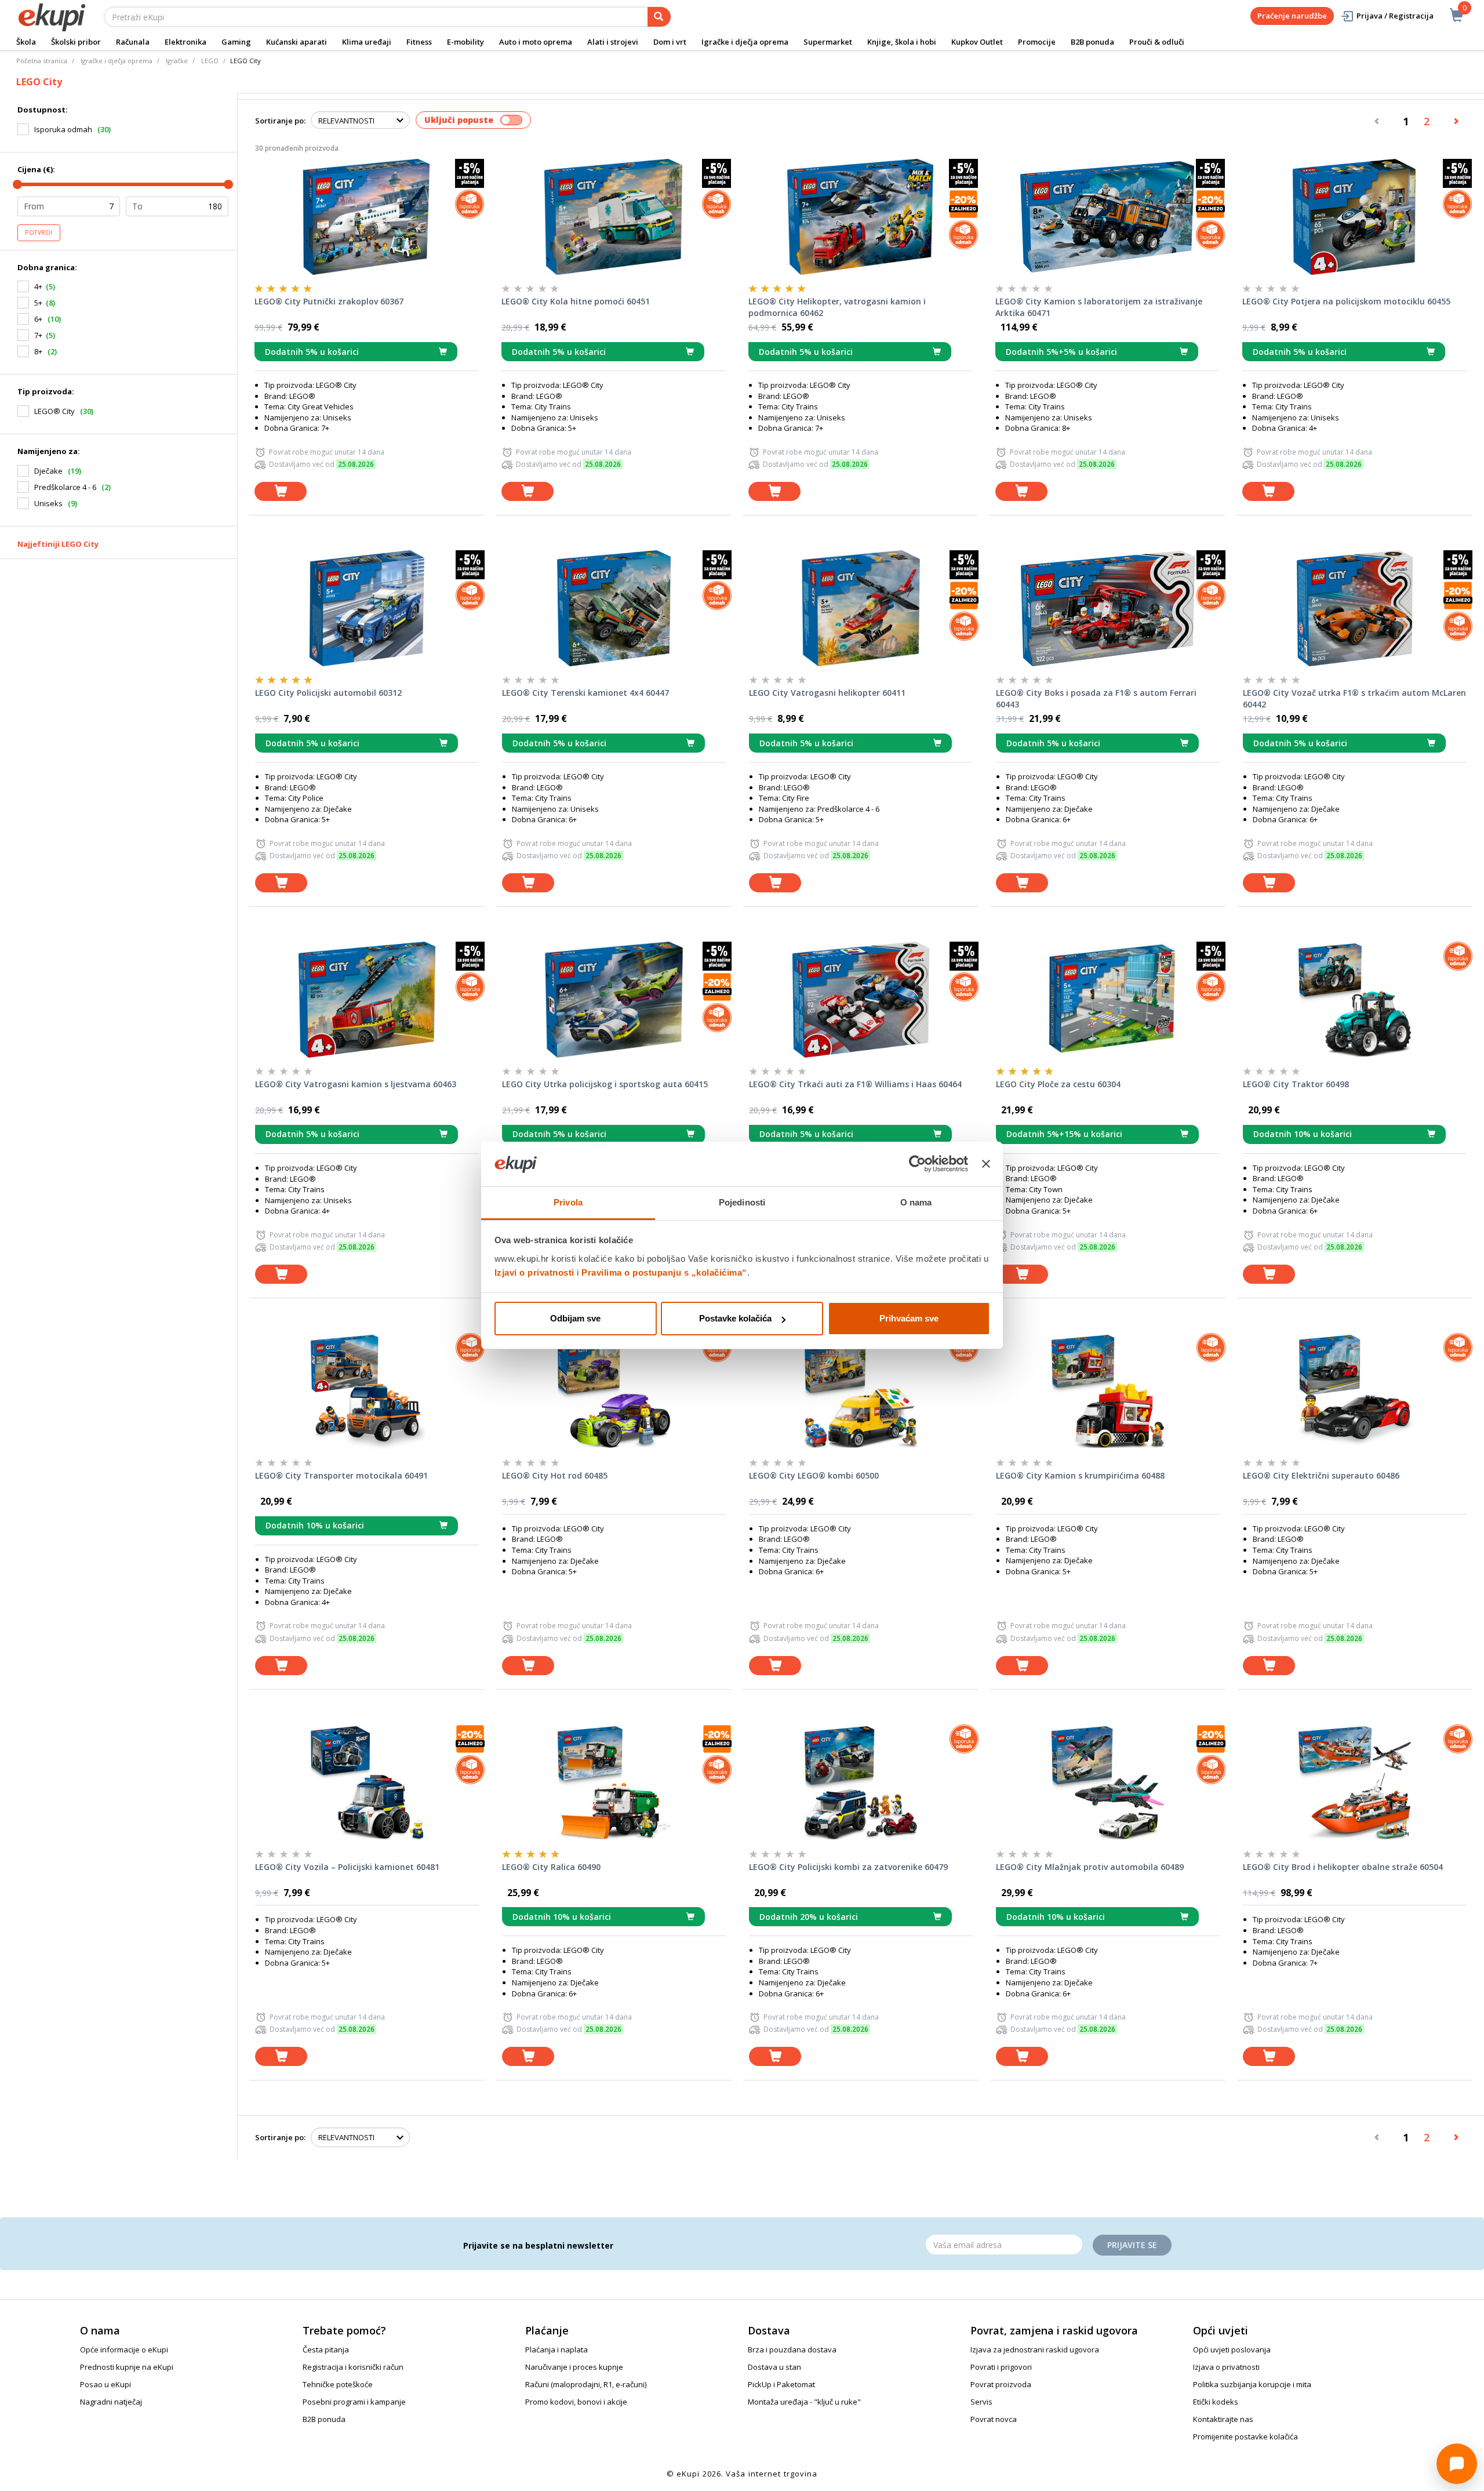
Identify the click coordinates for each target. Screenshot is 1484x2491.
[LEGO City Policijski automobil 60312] (367, 608)
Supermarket (828, 42)
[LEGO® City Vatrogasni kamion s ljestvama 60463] (367, 1000)
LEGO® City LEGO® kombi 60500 (814, 1475)
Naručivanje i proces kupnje (574, 2367)
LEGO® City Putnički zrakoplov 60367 (329, 301)
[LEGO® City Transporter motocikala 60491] (367, 1391)
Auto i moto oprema (536, 42)
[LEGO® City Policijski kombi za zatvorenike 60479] (861, 1782)
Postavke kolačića (735, 1318)
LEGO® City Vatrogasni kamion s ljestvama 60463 (356, 1084)
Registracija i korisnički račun (353, 2367)
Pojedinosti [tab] (742, 1202)
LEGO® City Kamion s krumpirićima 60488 (1080, 1475)
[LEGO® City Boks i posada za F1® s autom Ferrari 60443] (1108, 608)
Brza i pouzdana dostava (792, 2350)
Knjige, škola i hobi (902, 42)
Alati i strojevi (613, 42)
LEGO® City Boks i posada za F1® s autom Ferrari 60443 (1096, 698)
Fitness (419, 42)
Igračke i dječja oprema (745, 42)
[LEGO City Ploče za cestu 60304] (1108, 1000)
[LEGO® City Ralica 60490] (614, 1782)
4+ (38, 286)
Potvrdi (39, 233)
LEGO (210, 61)
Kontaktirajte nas (1223, 2419)
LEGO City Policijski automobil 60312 (328, 693)
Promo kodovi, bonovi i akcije (576, 2402)
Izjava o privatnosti (1226, 2367)
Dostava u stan (774, 2367)
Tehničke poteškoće (338, 2384)
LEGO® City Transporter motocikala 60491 (341, 1475)
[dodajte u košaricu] (281, 491)
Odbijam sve (575, 1318)
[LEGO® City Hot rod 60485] (614, 1391)
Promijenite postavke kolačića (1245, 2436)
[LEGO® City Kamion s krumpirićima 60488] (1108, 1391)
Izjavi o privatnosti (534, 1272)
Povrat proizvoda (1001, 2384)
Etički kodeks (1216, 2402)
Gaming (236, 42)
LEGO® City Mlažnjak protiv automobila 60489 (1090, 1867)
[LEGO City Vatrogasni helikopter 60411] (861, 608)
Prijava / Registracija (1395, 16)
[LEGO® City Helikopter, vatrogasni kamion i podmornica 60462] (860, 217)
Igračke (177, 61)
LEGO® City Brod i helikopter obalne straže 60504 (1343, 1867)
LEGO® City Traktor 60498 (1296, 1084)
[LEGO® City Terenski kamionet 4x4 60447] (614, 608)
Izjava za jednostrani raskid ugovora (1035, 2350)
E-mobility (465, 42)
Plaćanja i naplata (556, 2350)
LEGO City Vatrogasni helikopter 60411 (827, 693)
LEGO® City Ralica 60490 (551, 1867)
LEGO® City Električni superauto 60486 (1321, 1475)
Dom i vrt (670, 42)
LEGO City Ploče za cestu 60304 (1058, 1084)
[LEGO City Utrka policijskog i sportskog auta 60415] (614, 1000)
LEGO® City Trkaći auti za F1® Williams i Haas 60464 (855, 1084)
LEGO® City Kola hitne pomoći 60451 (576, 301)
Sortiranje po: (280, 121)
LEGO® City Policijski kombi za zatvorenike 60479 (848, 1867)
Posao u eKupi (106, 2384)
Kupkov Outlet (977, 42)
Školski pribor (76, 42)
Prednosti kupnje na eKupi (127, 2367)
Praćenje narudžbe (1292, 16)
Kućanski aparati (297, 42)
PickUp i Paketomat (781, 2384)
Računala (133, 42)
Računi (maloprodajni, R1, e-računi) (586, 2384)
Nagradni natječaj (111, 2402)
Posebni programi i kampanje (354, 2402)
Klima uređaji (367, 42)
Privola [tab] (568, 1202)
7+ (38, 335)
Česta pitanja (326, 2350)
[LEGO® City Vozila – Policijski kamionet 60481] (367, 1782)
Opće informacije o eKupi (124, 2350)
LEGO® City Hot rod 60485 (555, 1475)
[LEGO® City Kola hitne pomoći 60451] (613, 217)
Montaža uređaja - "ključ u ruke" (804, 2402)
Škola (26, 42)
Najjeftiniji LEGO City (58, 544)
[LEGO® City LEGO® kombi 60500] (861, 1391)
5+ (38, 303)
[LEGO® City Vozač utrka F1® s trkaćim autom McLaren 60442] (1355, 608)
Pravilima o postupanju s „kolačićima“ (664, 1272)
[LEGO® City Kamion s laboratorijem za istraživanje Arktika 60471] (1107, 217)
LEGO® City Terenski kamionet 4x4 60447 (585, 693)
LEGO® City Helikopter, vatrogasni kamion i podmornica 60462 (837, 307)
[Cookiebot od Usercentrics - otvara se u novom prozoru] (917, 1164)
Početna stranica (42, 61)
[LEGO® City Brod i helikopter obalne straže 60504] (1355, 1782)
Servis (981, 2402)
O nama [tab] (916, 1202)
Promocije (1037, 42)
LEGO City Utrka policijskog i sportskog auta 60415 (605, 1084)
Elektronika (185, 42)
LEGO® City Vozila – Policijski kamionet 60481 (347, 1867)
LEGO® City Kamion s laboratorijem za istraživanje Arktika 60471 (1099, 307)
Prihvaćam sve (909, 1318)
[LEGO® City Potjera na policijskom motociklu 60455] (1354, 217)
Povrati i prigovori (1001, 2367)
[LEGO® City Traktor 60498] (1355, 1000)
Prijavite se (1132, 2245)
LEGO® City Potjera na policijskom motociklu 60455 (1346, 301)
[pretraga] (659, 17)
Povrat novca (994, 2419)
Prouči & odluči (1157, 42)
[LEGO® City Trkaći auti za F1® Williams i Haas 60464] (861, 1000)
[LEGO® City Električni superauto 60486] (1355, 1391)
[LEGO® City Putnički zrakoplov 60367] (366, 217)
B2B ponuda (1092, 42)
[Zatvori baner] (986, 1164)
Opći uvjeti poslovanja (1232, 2350)
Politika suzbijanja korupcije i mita (1252, 2384)
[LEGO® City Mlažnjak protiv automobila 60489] (1108, 1782)
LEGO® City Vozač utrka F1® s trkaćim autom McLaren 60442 (1354, 698)
